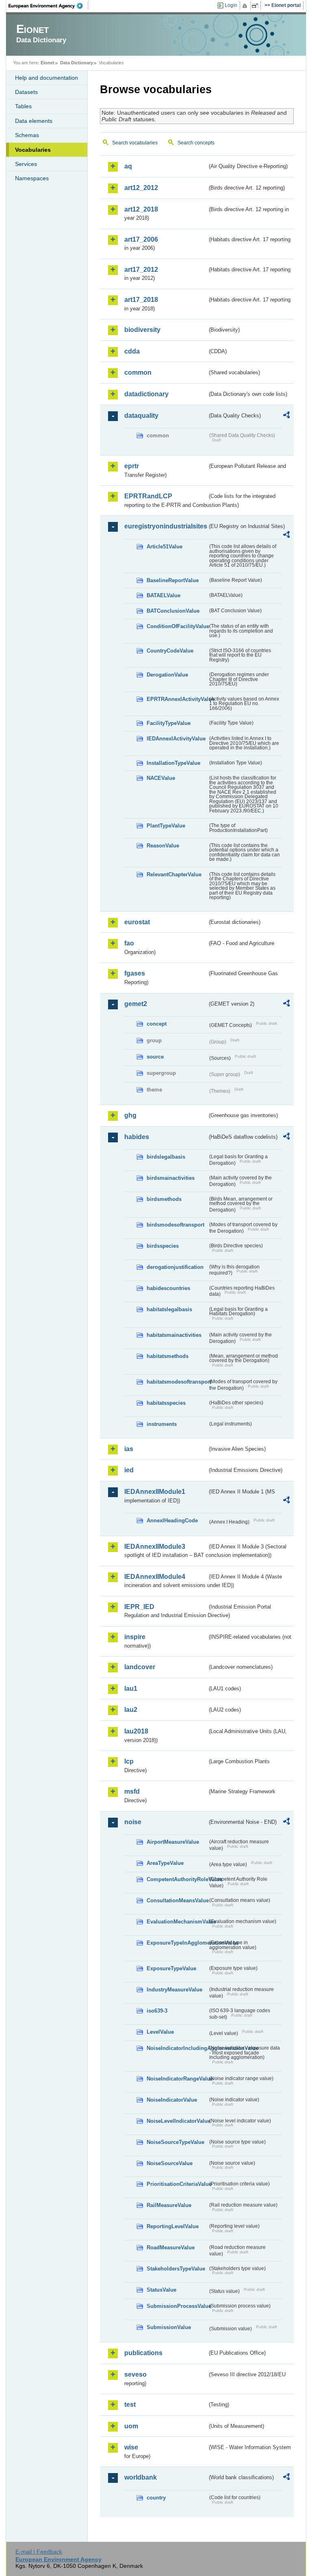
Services (26, 164)
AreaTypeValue (165, 1863)
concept (157, 1024)
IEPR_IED (139, 1607)
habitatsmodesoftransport (177, 1382)
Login (231, 5)
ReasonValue (163, 846)
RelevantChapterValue (174, 874)
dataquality (141, 416)
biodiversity (142, 330)
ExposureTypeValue (171, 1968)
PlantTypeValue (166, 826)
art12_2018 (141, 209)
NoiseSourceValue (170, 2163)
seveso (135, 2374)
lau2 (131, 1710)
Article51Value (165, 547)
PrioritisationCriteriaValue (177, 2184)
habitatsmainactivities (174, 1335)
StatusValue (161, 2290)
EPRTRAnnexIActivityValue (177, 699)
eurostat (137, 922)
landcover (140, 1667)
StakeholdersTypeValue (176, 2269)
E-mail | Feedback (39, 2552)
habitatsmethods (168, 1356)
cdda (132, 351)
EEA (48, 6)
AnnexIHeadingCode (172, 1520)
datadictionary (146, 394)
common (138, 372)
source (155, 1057)
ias (129, 1449)
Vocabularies (33, 150)
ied (129, 1470)
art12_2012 (141, 188)
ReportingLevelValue (173, 2226)
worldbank (141, 2477)
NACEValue (161, 778)
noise (133, 1822)
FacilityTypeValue (169, 723)
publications (143, 2353)
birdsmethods (164, 1199)
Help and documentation (47, 78)
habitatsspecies (166, 1403)
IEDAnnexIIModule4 (155, 1577)
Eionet (48, 63)
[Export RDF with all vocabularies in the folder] (286, 416)
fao (129, 943)
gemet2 (136, 1004)
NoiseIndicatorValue (172, 2100)
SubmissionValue (169, 2327)
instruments (162, 1424)
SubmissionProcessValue (177, 2306)
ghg (130, 1115)
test (130, 2405)
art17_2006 (141, 239)
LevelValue (160, 2032)
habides (137, 1137)
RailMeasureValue (169, 2205)
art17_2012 (141, 270)
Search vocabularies (135, 143)
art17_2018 (141, 300)
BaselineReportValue (173, 580)
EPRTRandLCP (148, 496)
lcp (129, 1761)
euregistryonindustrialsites (166, 526)
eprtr (132, 466)
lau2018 (136, 1731)
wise (131, 2447)
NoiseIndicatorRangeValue (177, 2079)
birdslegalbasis (166, 1157)
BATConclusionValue (173, 611)
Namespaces (32, 178)
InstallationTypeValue (173, 763)
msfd (132, 1791)
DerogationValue (167, 675)
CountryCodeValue (170, 651)
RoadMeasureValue (171, 2247)
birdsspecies (163, 1246)
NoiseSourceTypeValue (175, 2142)
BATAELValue (164, 595)
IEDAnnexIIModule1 (155, 1492)
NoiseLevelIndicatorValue (177, 2121)
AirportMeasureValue (173, 1842)
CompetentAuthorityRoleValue (177, 1879)
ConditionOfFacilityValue (177, 626)
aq (128, 166)
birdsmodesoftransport (175, 1225)
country (156, 2498)
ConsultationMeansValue (177, 1900)
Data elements (34, 121)
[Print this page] (246, 6)
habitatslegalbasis (169, 1309)
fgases (135, 973)
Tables (23, 106)
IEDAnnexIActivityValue (176, 739)
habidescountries (168, 1288)
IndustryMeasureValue (174, 1990)
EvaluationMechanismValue (177, 1922)
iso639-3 (157, 2011)
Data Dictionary (77, 63)
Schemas (27, 135)
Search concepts (196, 143)
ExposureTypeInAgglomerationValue (177, 1943)
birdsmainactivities (171, 1178)
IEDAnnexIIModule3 (155, 1547)
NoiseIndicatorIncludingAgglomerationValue (177, 2048)
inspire (135, 1637)
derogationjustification (175, 1267)
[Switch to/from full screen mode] (257, 6)
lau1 (131, 1689)
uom (131, 2426)
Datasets (26, 92)
